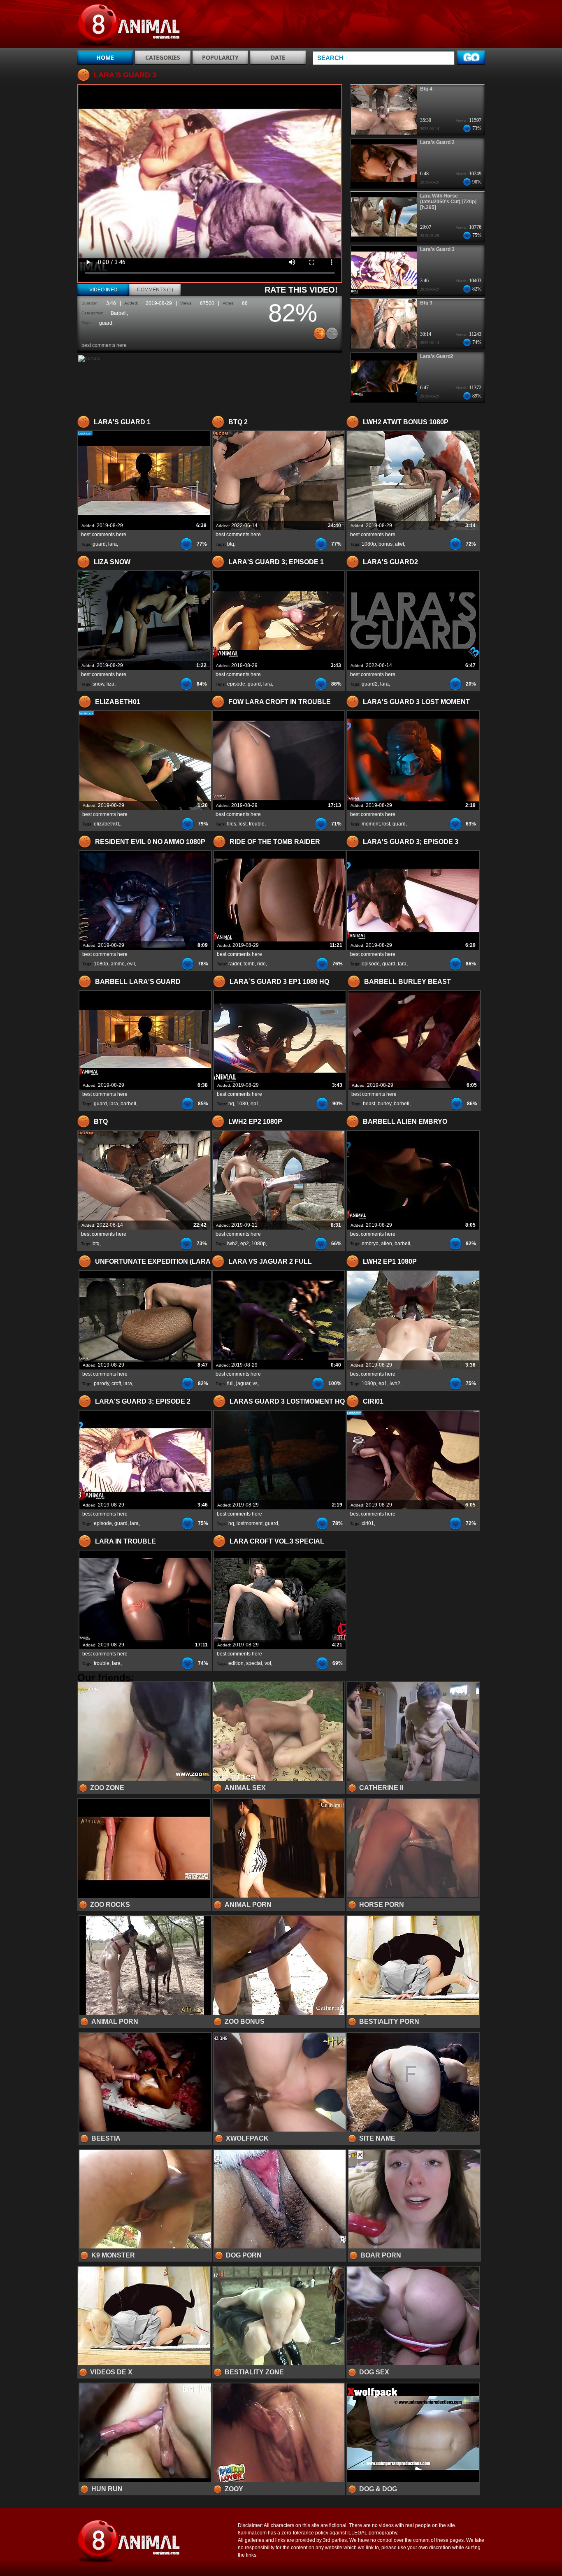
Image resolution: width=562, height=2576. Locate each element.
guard (106, 323)
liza (110, 684)
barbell (128, 1104)
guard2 (370, 684)
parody (101, 1383)
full (230, 1383)
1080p (369, 544)
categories (163, 57)
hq (231, 1104)
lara (113, 544)
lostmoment (250, 1523)
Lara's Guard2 (437, 356)
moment (371, 824)
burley (384, 1104)
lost (243, 824)
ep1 (255, 1104)
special (254, 1663)
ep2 (245, 1244)
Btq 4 (426, 89)
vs (255, 1383)
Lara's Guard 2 (437, 142)
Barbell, (119, 313)
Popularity (220, 57)
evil (131, 964)
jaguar (243, 1383)
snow (98, 684)
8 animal (130, 26)
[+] (320, 333)
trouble (257, 824)
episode (236, 684)
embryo (370, 1244)
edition (236, 1663)
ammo (118, 964)
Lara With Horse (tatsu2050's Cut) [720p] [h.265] (448, 202)
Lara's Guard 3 (437, 249)
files (232, 824)
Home (105, 57)
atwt (399, 544)
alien (387, 1244)
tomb (249, 964)
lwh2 (232, 1244)
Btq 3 (426, 303)
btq (231, 544)
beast (369, 1104)
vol (268, 1663)
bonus (386, 544)
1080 (242, 1104)
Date (278, 57)
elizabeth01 (107, 824)
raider (235, 964)
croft (116, 1383)
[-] (332, 333)
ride (261, 964)
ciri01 (368, 1523)
